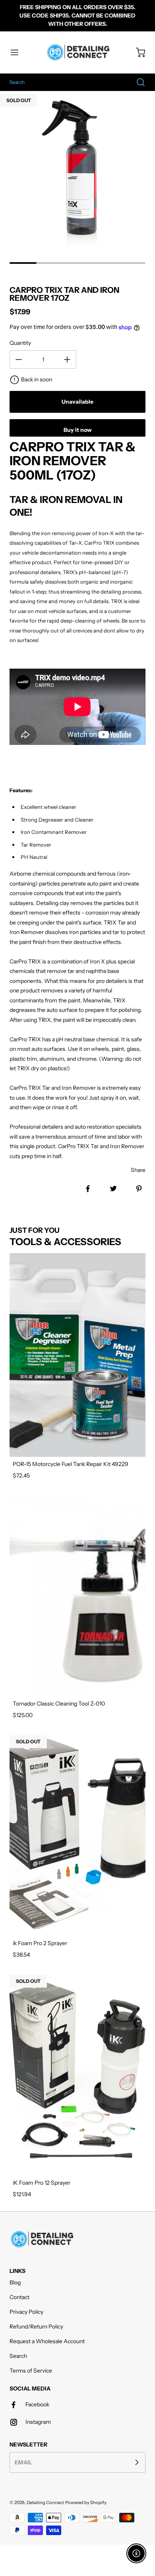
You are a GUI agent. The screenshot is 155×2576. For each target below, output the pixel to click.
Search (18, 2356)
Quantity (20, 343)
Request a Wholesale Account (47, 2341)
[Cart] (137, 52)
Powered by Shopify (86, 2503)
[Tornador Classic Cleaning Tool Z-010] (77, 1595)
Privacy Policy (26, 2312)
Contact (19, 2297)
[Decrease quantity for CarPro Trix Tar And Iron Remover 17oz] (19, 360)
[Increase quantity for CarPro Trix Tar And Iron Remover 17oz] (67, 360)
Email (23, 2462)
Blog (15, 2282)
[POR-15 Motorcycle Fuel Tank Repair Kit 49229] (77, 1355)
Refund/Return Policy (36, 2327)
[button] (18, 52)
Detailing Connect (45, 2503)
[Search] (137, 82)
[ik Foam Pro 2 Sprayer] (77, 1834)
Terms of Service (31, 2371)
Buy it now (77, 430)
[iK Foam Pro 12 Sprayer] (77, 2074)
